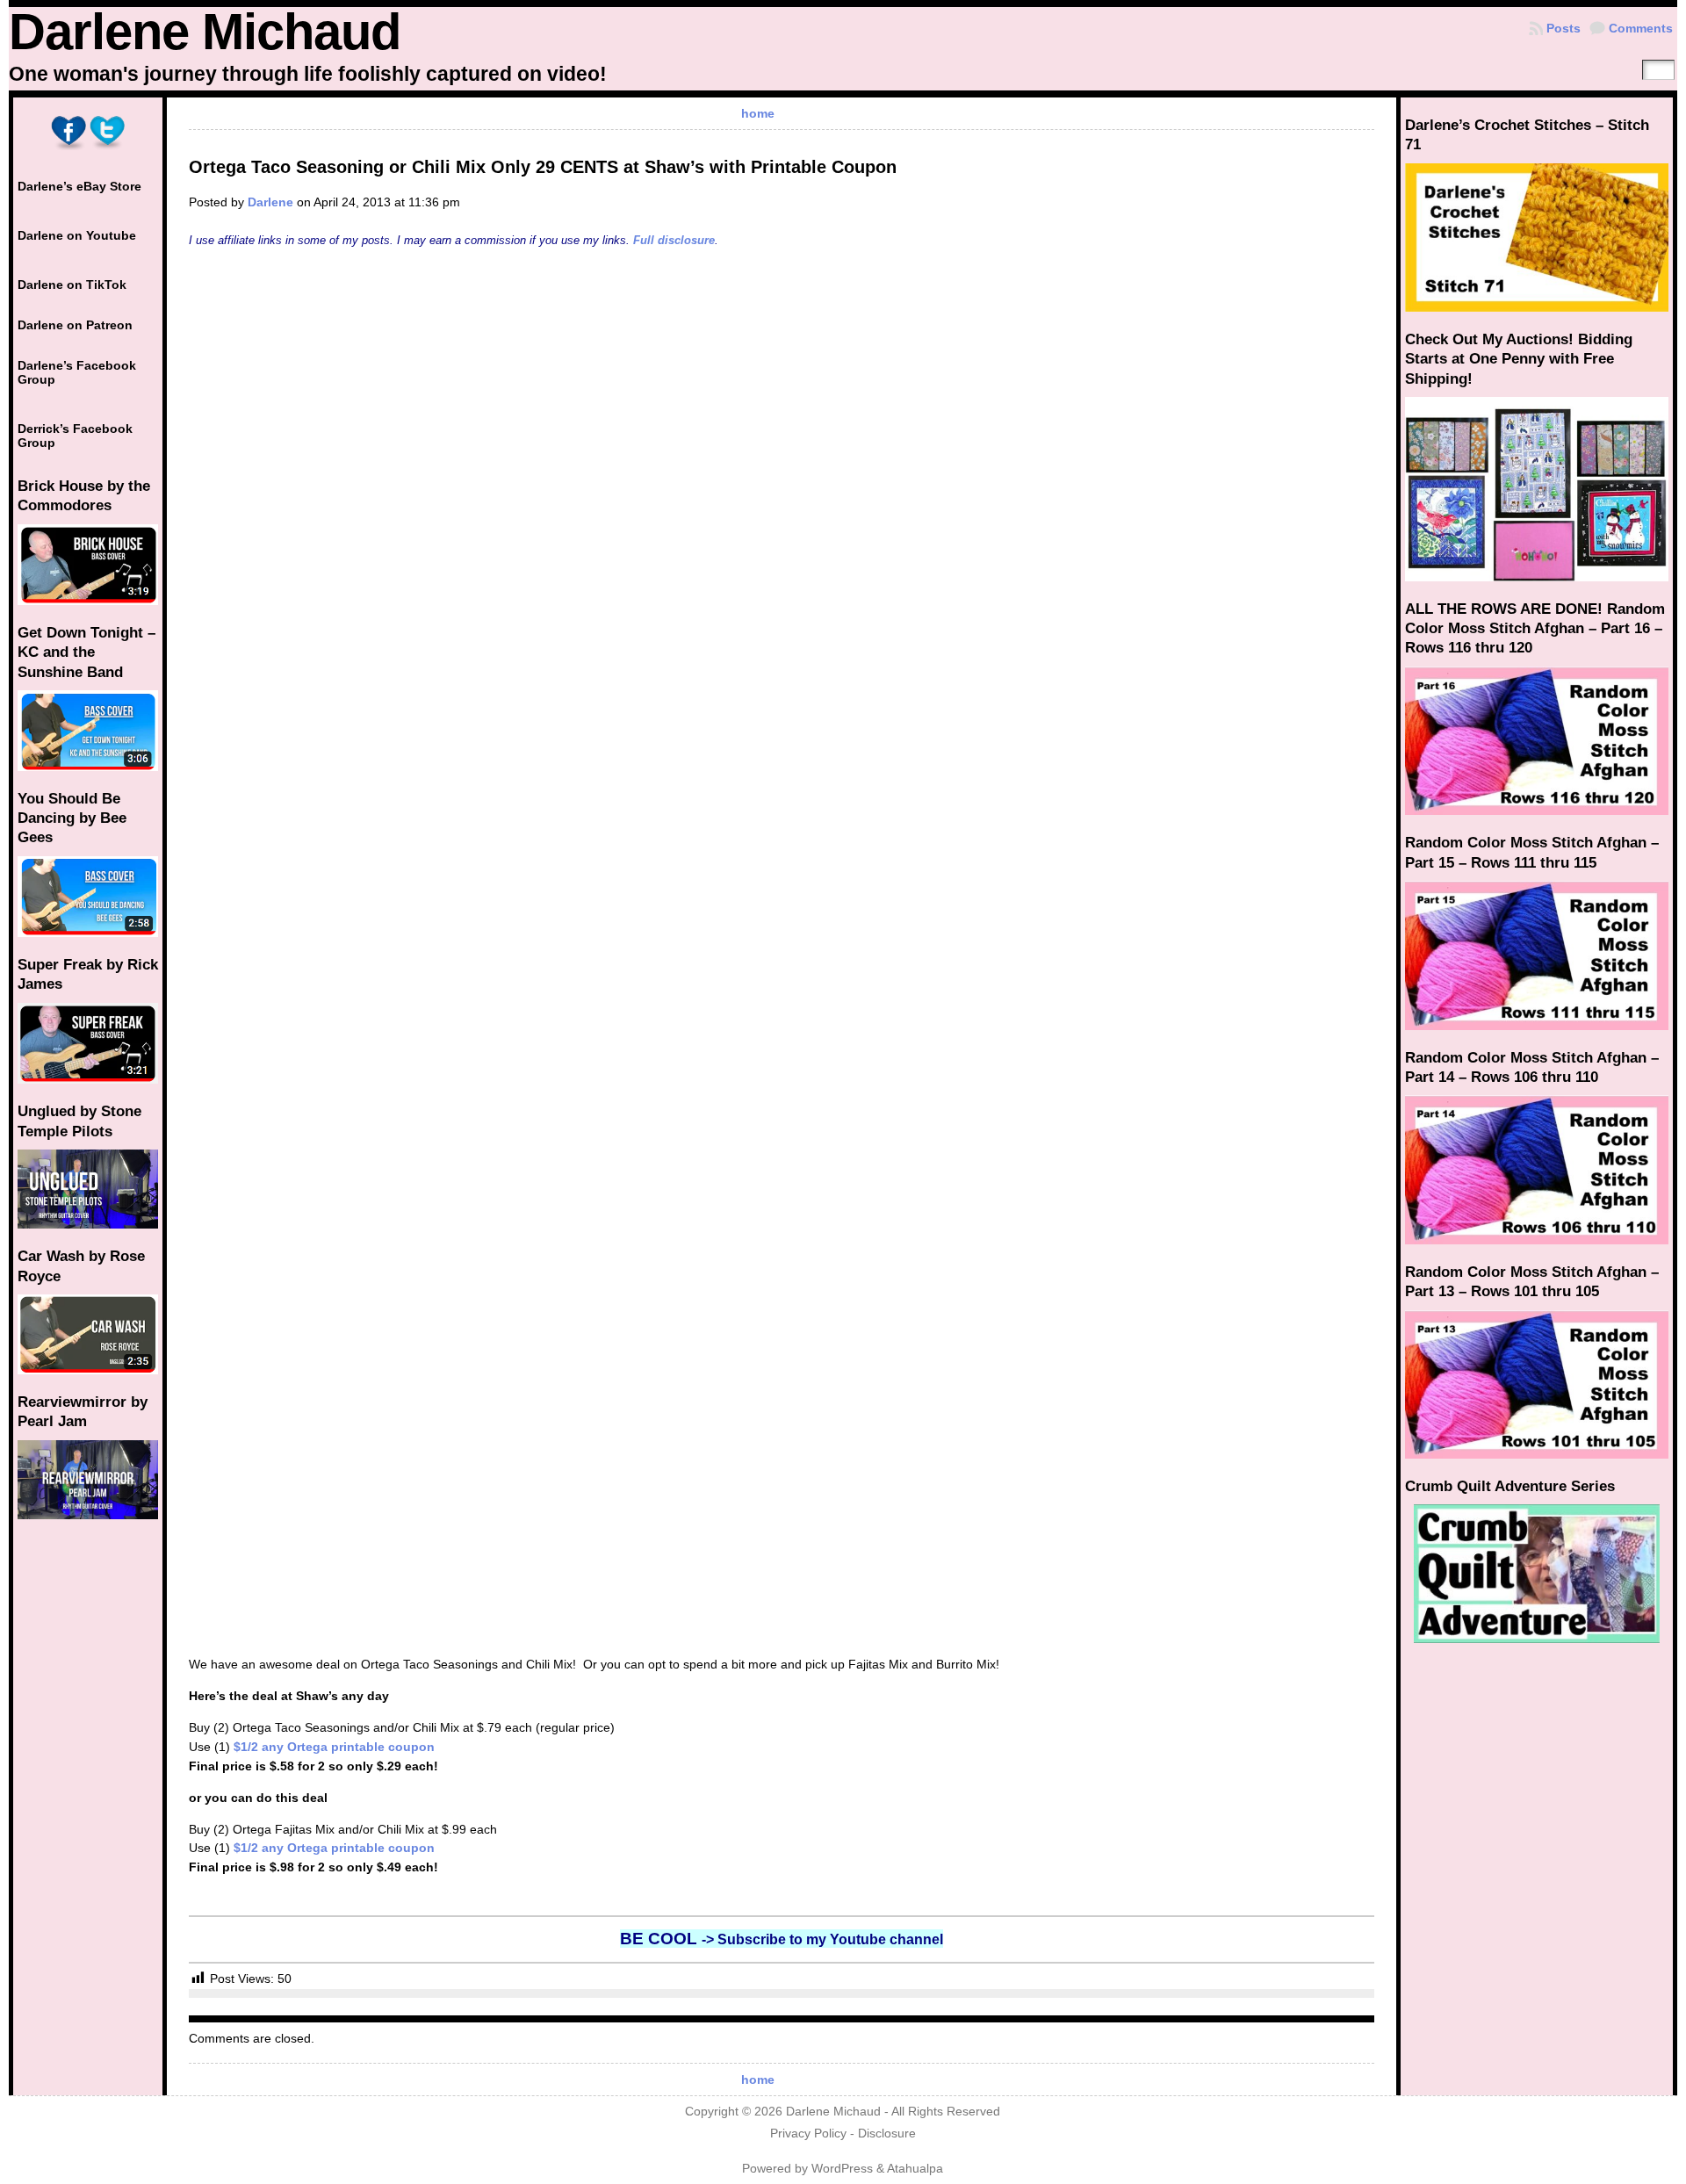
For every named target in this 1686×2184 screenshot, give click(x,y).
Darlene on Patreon (75, 325)
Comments (1641, 28)
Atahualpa (915, 2169)
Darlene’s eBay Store (79, 186)
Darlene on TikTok (72, 285)
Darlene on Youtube (77, 235)
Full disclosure (674, 240)
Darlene (270, 202)
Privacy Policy (808, 2134)
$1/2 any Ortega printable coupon (334, 1747)
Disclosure (887, 2134)
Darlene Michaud (205, 32)
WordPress (842, 2169)
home (758, 113)
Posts (1564, 28)
